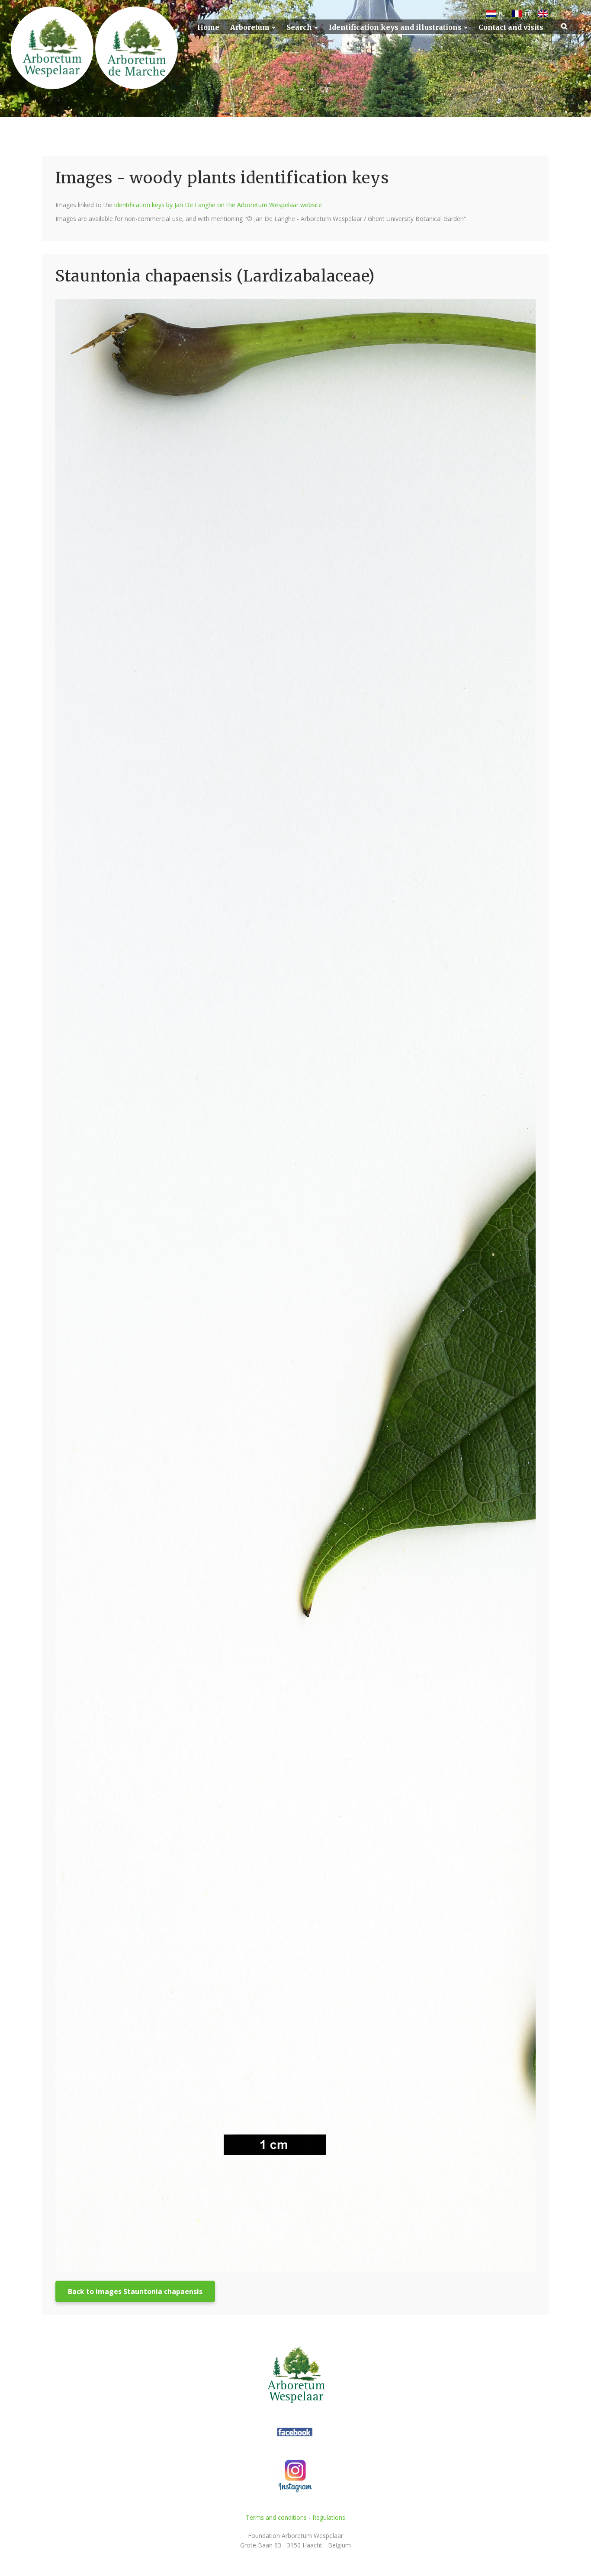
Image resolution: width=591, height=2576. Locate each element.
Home (208, 27)
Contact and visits (511, 27)
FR (528, 14)
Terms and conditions (276, 2517)
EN (554, 14)
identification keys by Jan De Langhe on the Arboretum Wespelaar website (218, 205)
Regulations (329, 2517)
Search (299, 27)
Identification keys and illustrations (395, 27)
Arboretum (250, 27)
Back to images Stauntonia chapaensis (135, 2291)
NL (502, 14)
